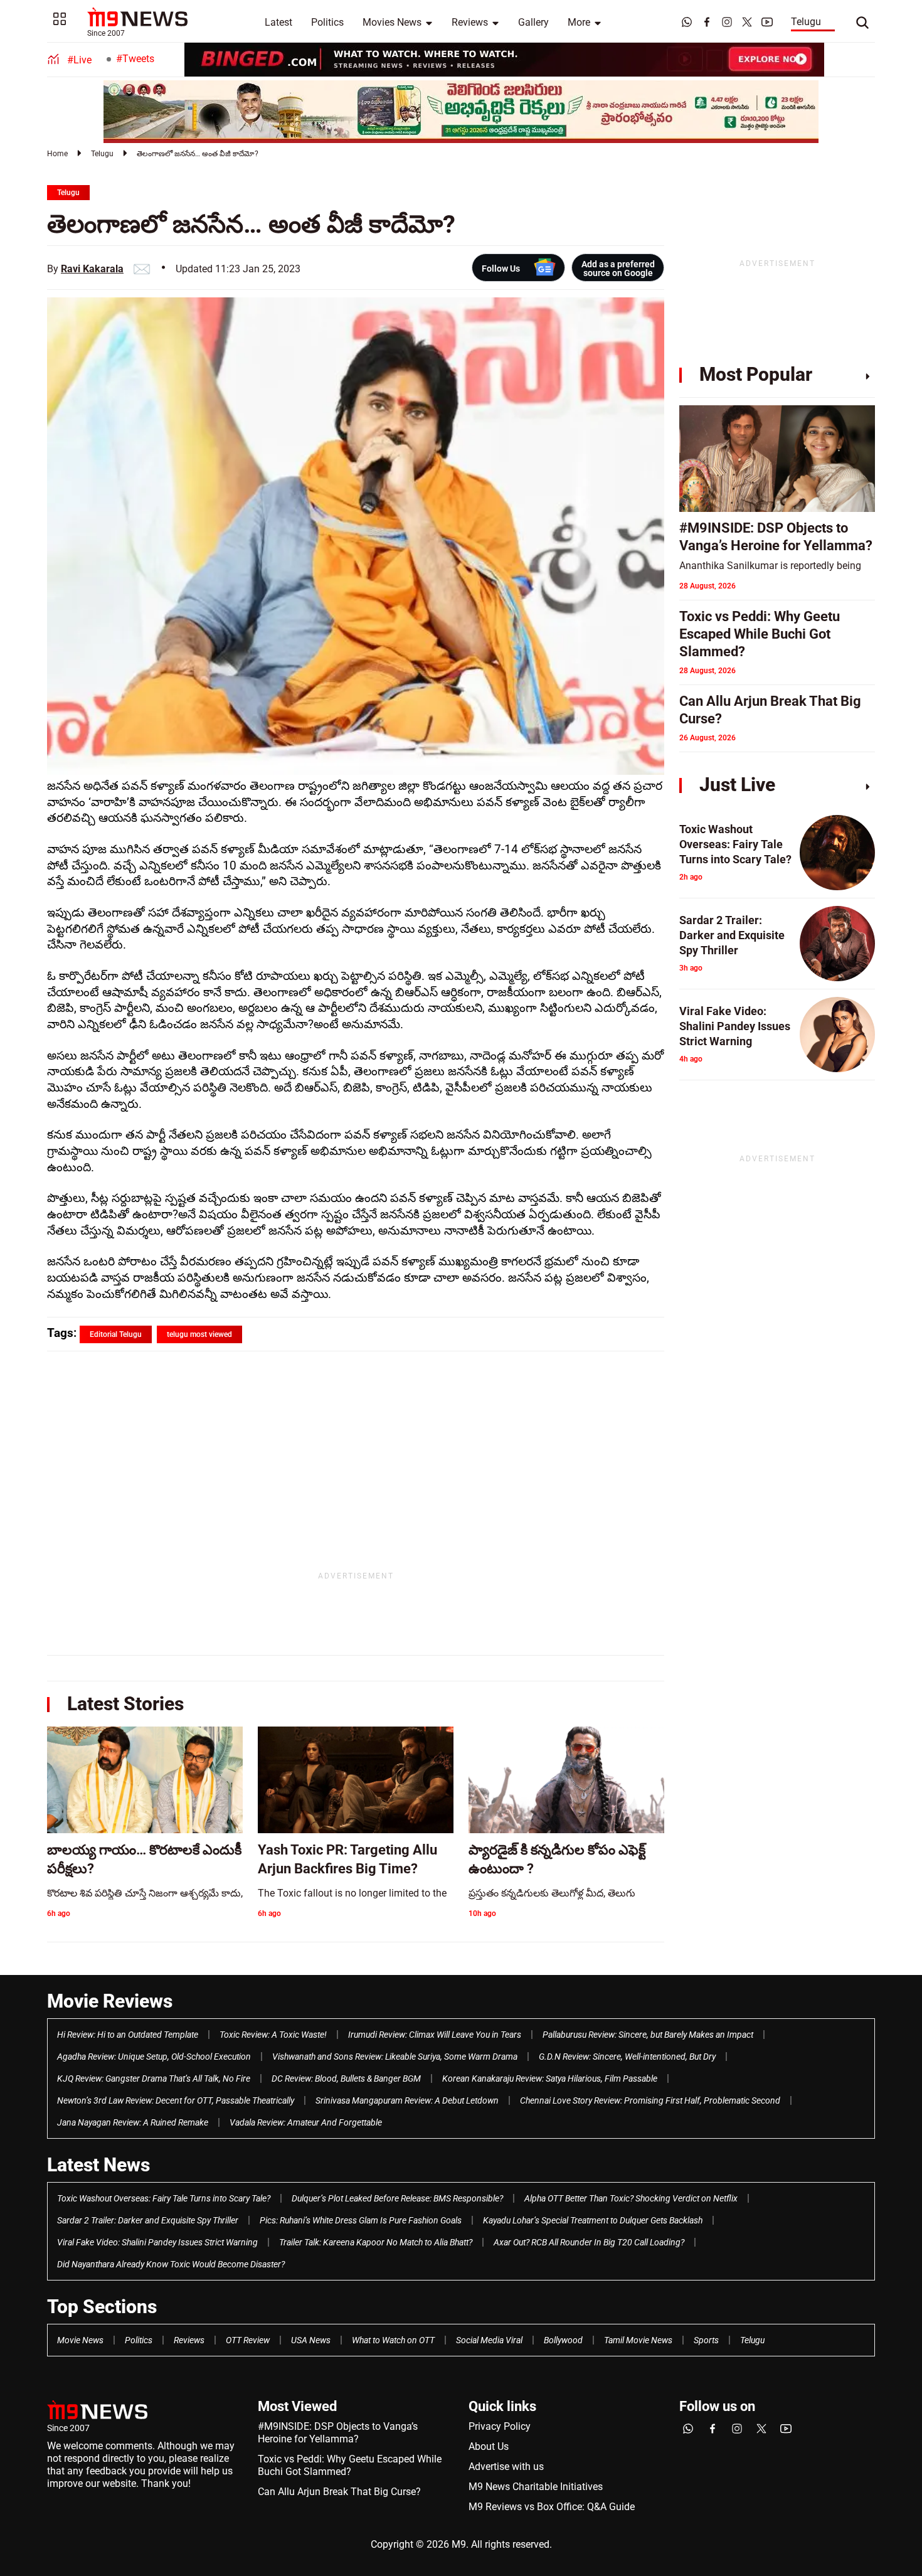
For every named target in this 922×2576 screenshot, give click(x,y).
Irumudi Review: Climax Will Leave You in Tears (435, 2035)
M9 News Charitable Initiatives (536, 2487)
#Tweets (135, 59)
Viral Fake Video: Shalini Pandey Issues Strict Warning (157, 2242)
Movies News (392, 22)
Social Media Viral (489, 2340)
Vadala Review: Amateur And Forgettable (306, 2122)
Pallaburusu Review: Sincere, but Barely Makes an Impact (648, 2035)
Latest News (98, 2165)
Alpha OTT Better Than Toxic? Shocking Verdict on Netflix (631, 2198)
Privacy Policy (500, 2426)
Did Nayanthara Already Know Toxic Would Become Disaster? (171, 2264)
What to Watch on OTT (393, 2340)
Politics (327, 22)
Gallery (533, 22)
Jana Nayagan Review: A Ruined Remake (133, 2122)
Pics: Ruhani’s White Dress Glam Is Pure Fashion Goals (361, 2220)
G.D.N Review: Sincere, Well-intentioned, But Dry (627, 2057)
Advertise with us (506, 2467)
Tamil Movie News (638, 2340)
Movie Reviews (110, 2001)
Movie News (80, 2340)
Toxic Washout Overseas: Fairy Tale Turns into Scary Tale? (164, 2198)
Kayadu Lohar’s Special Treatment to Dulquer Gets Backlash (593, 2220)
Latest (278, 22)
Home (57, 154)
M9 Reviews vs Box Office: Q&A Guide (552, 2507)
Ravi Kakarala (92, 269)
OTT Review (248, 2340)
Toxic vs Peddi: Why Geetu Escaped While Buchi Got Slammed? (350, 2465)
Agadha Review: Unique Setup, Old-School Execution (154, 2057)
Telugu (806, 22)
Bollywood (563, 2340)
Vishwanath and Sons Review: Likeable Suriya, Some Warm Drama (395, 2057)
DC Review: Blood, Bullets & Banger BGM (346, 2078)
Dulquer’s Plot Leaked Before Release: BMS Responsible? (397, 2198)
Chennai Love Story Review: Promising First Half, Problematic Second (650, 2100)
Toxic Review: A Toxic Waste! (273, 2035)
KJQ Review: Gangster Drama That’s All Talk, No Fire (154, 2078)
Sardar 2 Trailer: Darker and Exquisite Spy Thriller (148, 2220)
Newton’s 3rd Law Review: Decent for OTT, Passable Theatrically (176, 2100)
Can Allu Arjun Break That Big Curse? (339, 2492)
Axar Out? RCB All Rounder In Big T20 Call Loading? (589, 2242)
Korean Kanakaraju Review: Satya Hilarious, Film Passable (550, 2078)
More (579, 22)
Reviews (470, 22)
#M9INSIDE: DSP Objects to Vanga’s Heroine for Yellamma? (338, 2433)
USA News (311, 2340)
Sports (706, 2340)
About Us (489, 2446)
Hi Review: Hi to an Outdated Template (128, 2035)
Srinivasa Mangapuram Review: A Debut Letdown (407, 2100)
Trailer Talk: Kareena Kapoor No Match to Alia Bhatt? (376, 2242)
